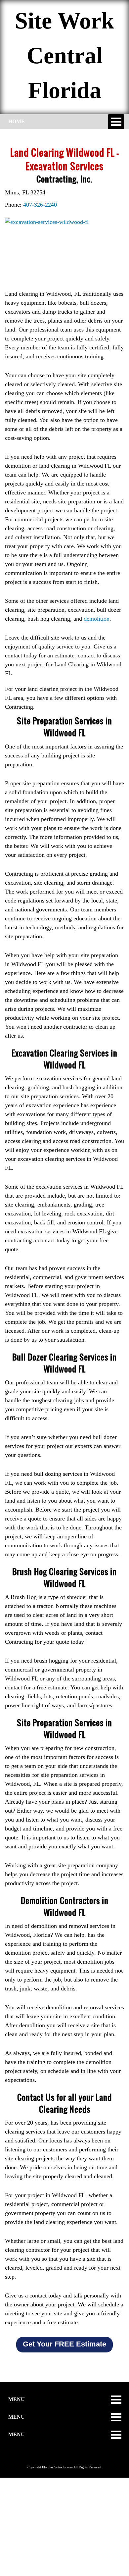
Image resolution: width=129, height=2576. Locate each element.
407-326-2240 (40, 205)
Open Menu (116, 122)
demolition (97, 619)
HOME (17, 121)
